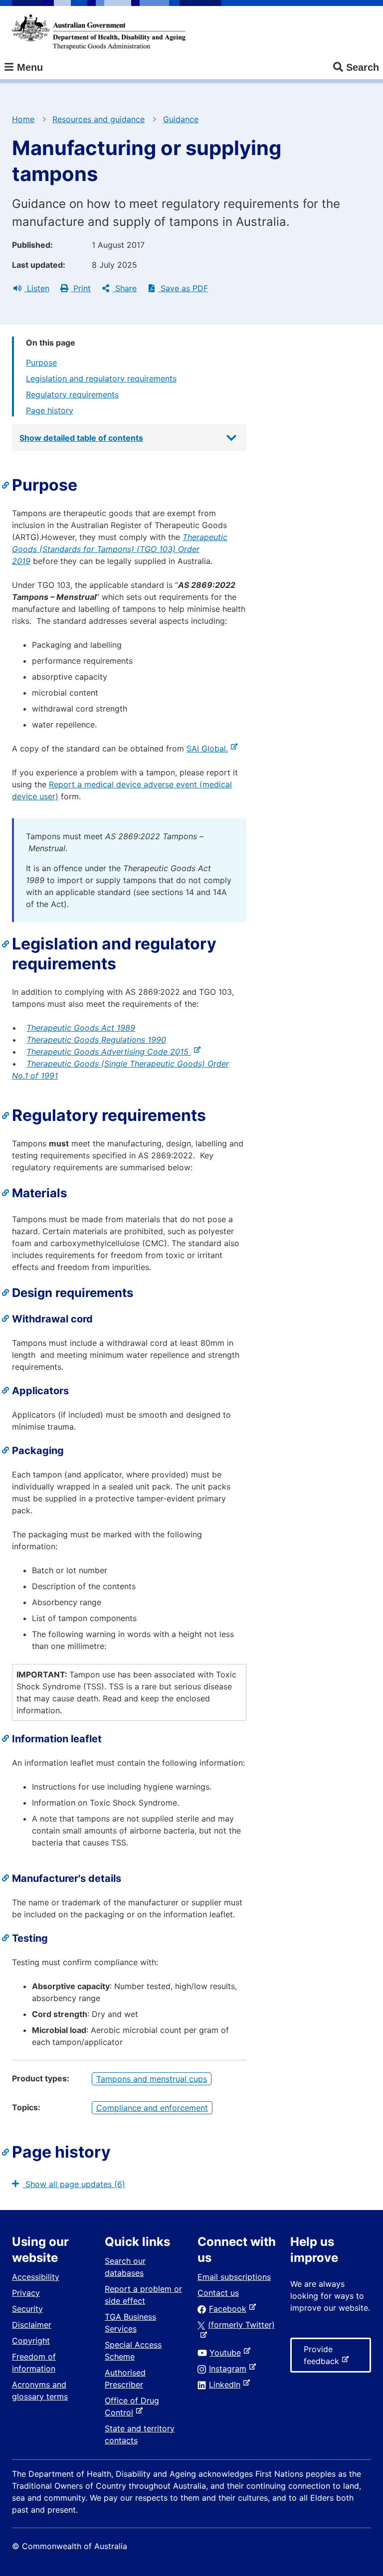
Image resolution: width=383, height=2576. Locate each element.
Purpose (41, 363)
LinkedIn (227, 2385)
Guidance (181, 119)
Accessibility (36, 2277)
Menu (28, 67)
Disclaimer (32, 2325)
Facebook (230, 2309)
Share (125, 288)
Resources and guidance (98, 119)
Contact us (218, 2293)
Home (23, 119)
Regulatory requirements (72, 394)
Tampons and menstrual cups (152, 2079)
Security (27, 2309)
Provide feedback (323, 2358)
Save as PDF (183, 288)
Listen (37, 288)
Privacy (26, 2293)
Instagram (230, 2369)
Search (363, 67)
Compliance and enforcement (152, 2108)
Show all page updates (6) (74, 2184)
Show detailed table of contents (81, 438)
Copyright (31, 2341)
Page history (50, 410)
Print (81, 288)
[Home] (99, 32)
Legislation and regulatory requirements (101, 378)
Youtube (227, 2353)
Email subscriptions (234, 2277)
